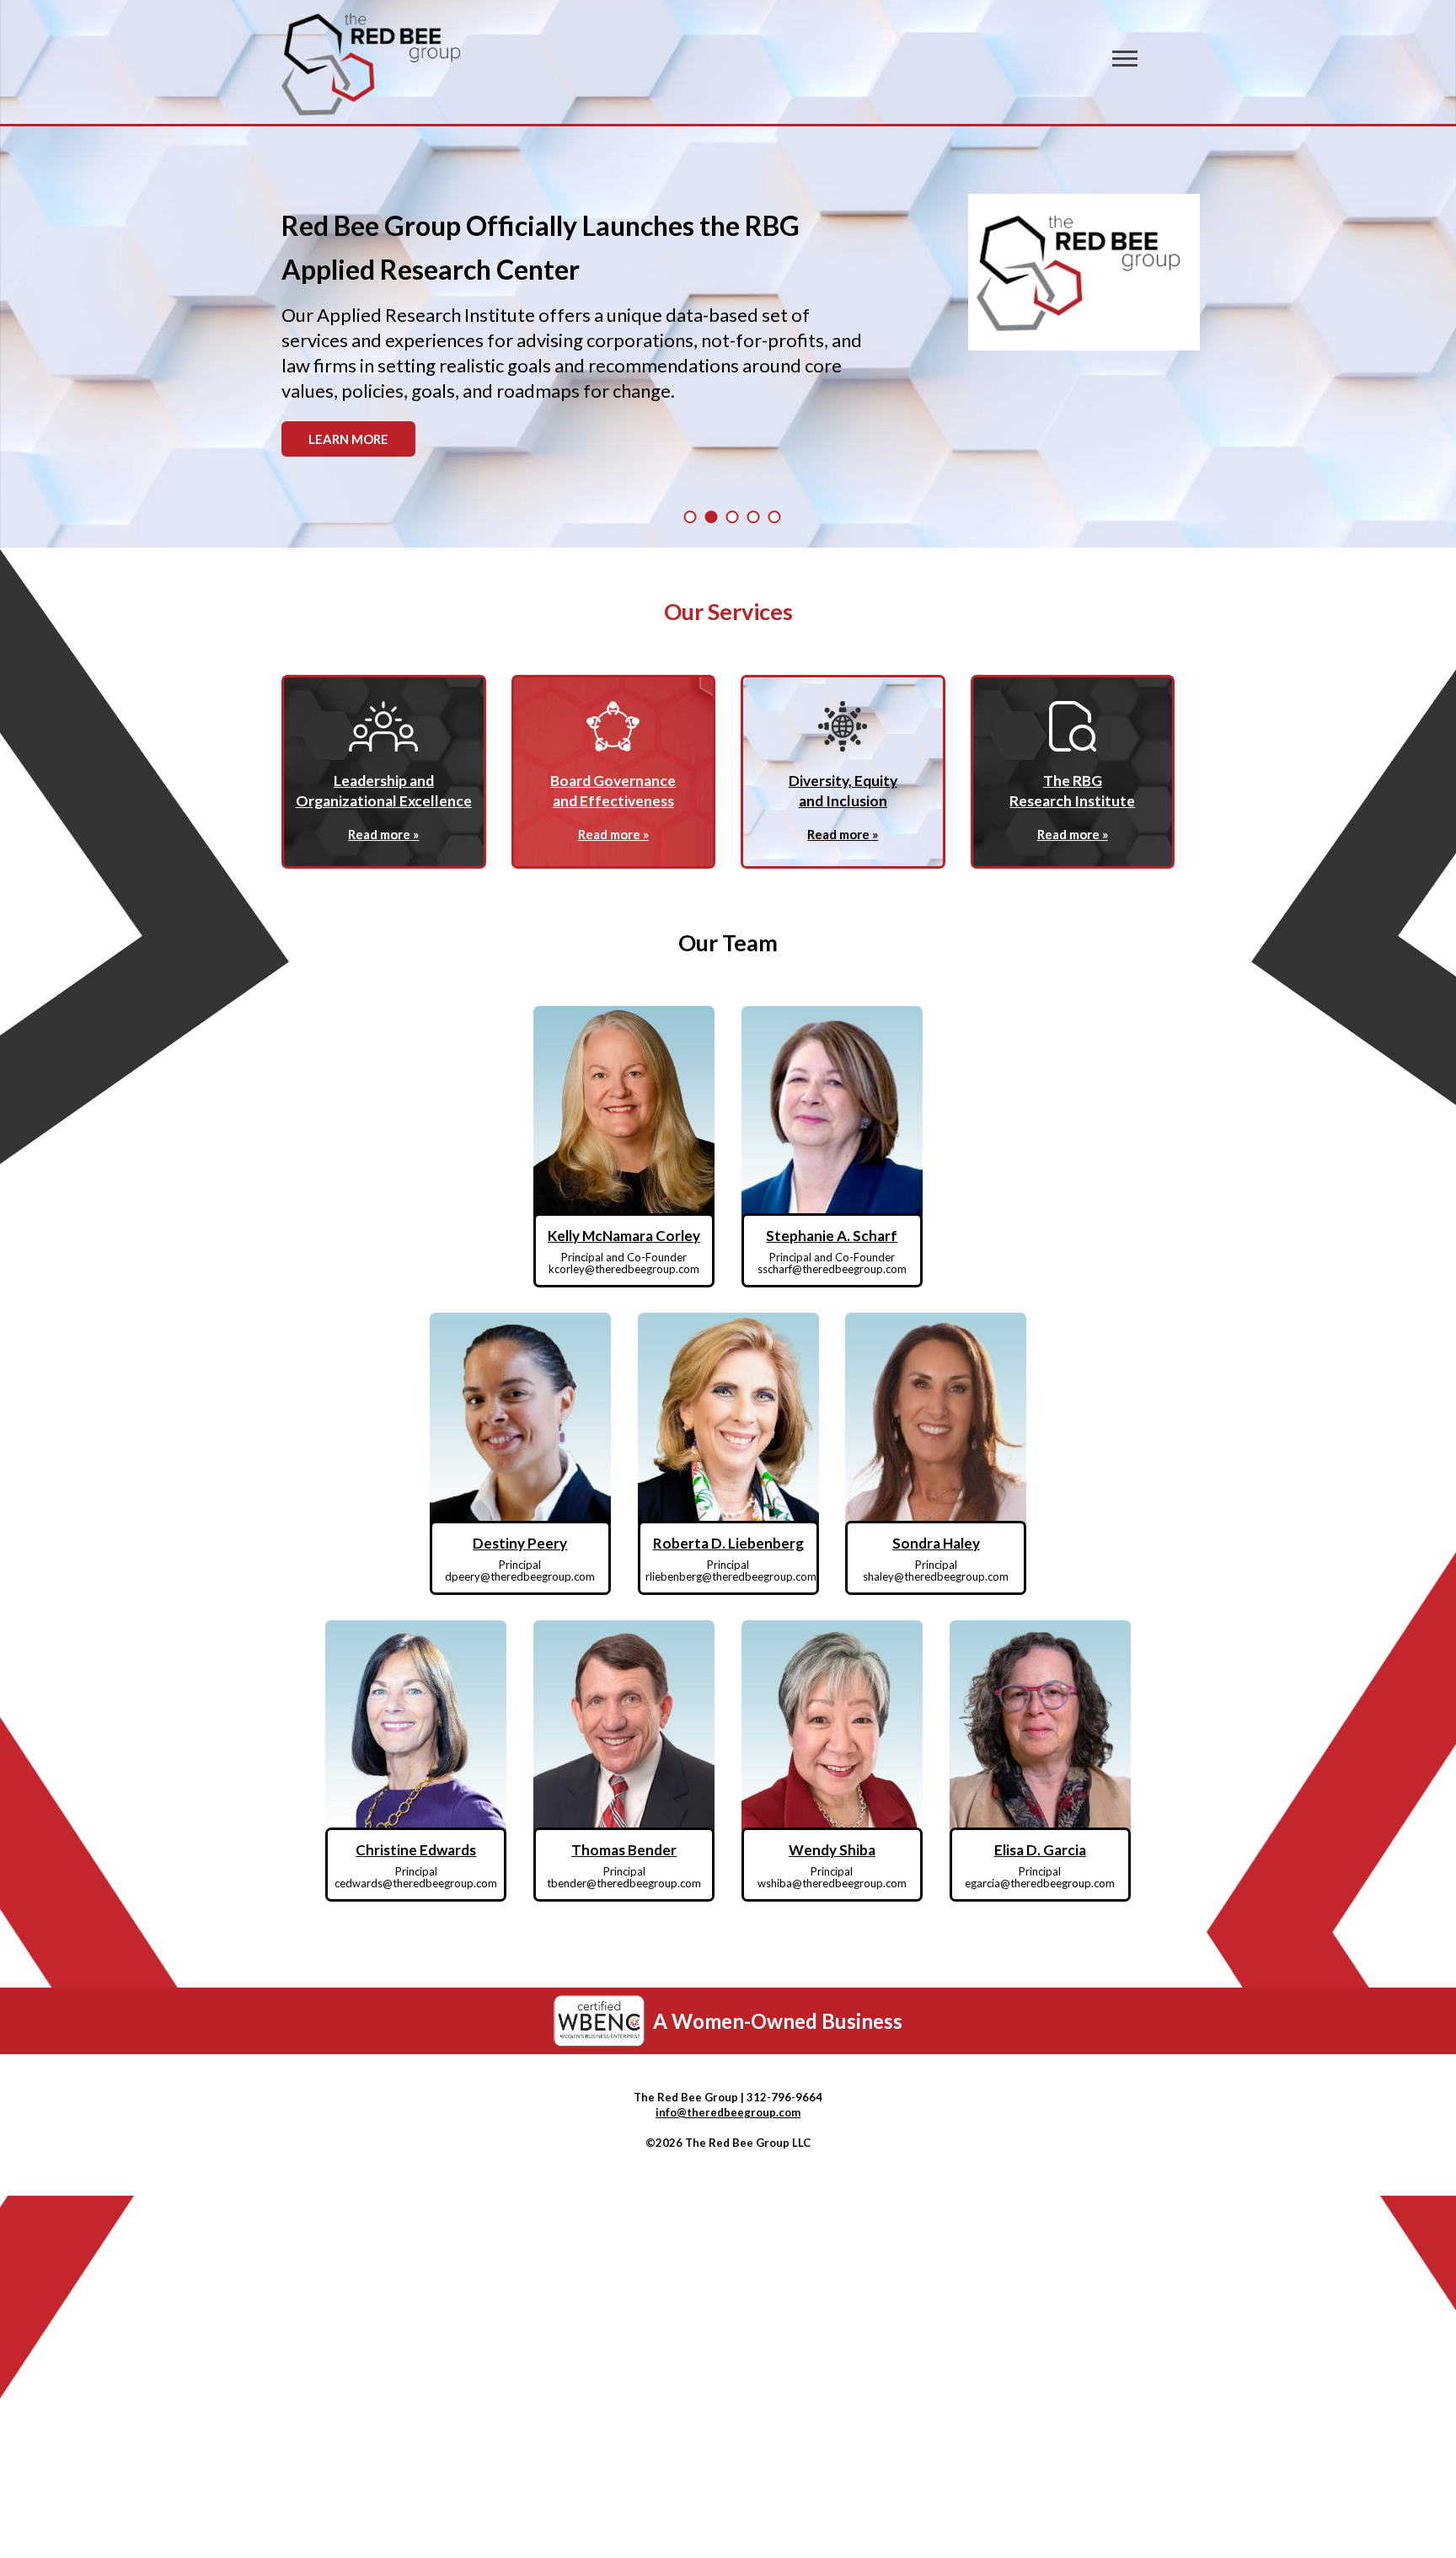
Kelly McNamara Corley (624, 1236)
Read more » (383, 834)
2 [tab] (712, 517)
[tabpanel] (728, 337)
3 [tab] (733, 517)
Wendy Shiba (832, 1850)
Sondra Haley (936, 1543)
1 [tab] (691, 517)
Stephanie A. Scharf (832, 1236)
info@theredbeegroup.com (728, 2112)
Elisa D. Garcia (1040, 1850)
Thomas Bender (624, 1850)
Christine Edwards (416, 1850)
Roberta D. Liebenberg (728, 1543)
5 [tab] (775, 517)
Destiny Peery (520, 1543)
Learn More (348, 439)
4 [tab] (754, 517)
